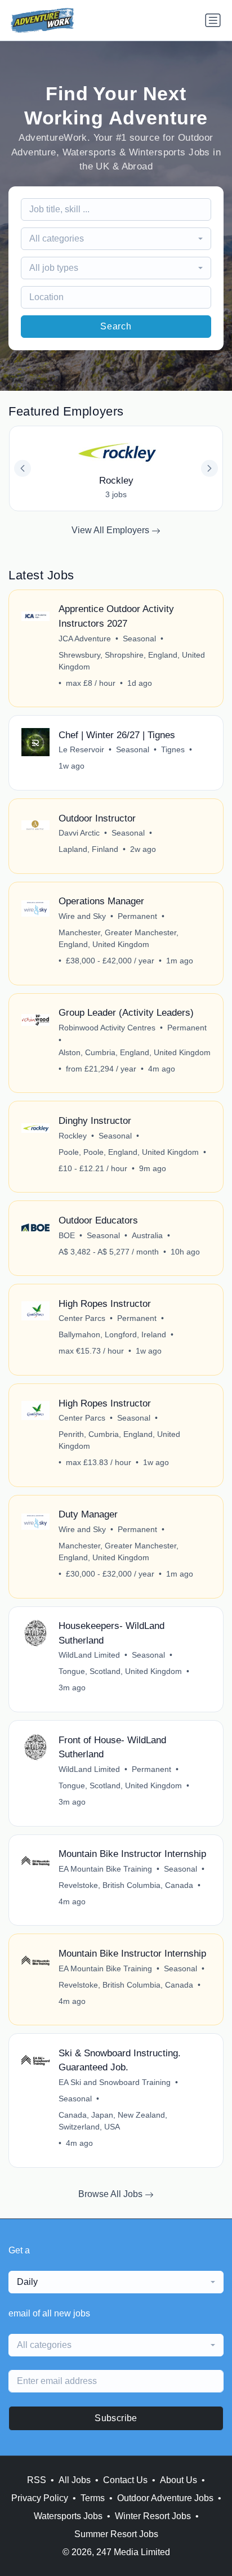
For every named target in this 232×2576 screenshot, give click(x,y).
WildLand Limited (89, 1655)
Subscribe (116, 2418)
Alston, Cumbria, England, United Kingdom (135, 1052)
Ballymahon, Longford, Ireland (112, 1334)
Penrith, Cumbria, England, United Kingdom (119, 1440)
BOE (67, 1235)
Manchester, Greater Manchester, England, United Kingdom (119, 938)
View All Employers (111, 530)
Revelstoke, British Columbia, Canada (126, 1885)
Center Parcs (82, 1318)
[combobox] (116, 239)
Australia (147, 1235)
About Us (179, 2480)
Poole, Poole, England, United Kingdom (129, 1152)
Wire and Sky (82, 916)
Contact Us (125, 2480)
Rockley (73, 1136)
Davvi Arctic (79, 833)
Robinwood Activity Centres (107, 1028)
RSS (37, 2480)
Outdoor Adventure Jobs (165, 2498)
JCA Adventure (85, 639)
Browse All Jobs (111, 2194)
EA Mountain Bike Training (105, 1869)
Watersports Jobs (68, 2516)
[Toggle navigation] (213, 20)
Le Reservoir (81, 749)
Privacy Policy (40, 2498)
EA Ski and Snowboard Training (115, 2082)
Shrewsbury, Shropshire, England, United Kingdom (132, 661)
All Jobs (75, 2480)
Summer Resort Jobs (116, 2534)
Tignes (173, 749)
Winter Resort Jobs (153, 2516)
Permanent (137, 916)
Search (116, 326)
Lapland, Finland (88, 849)
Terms (93, 2498)
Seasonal (139, 639)
